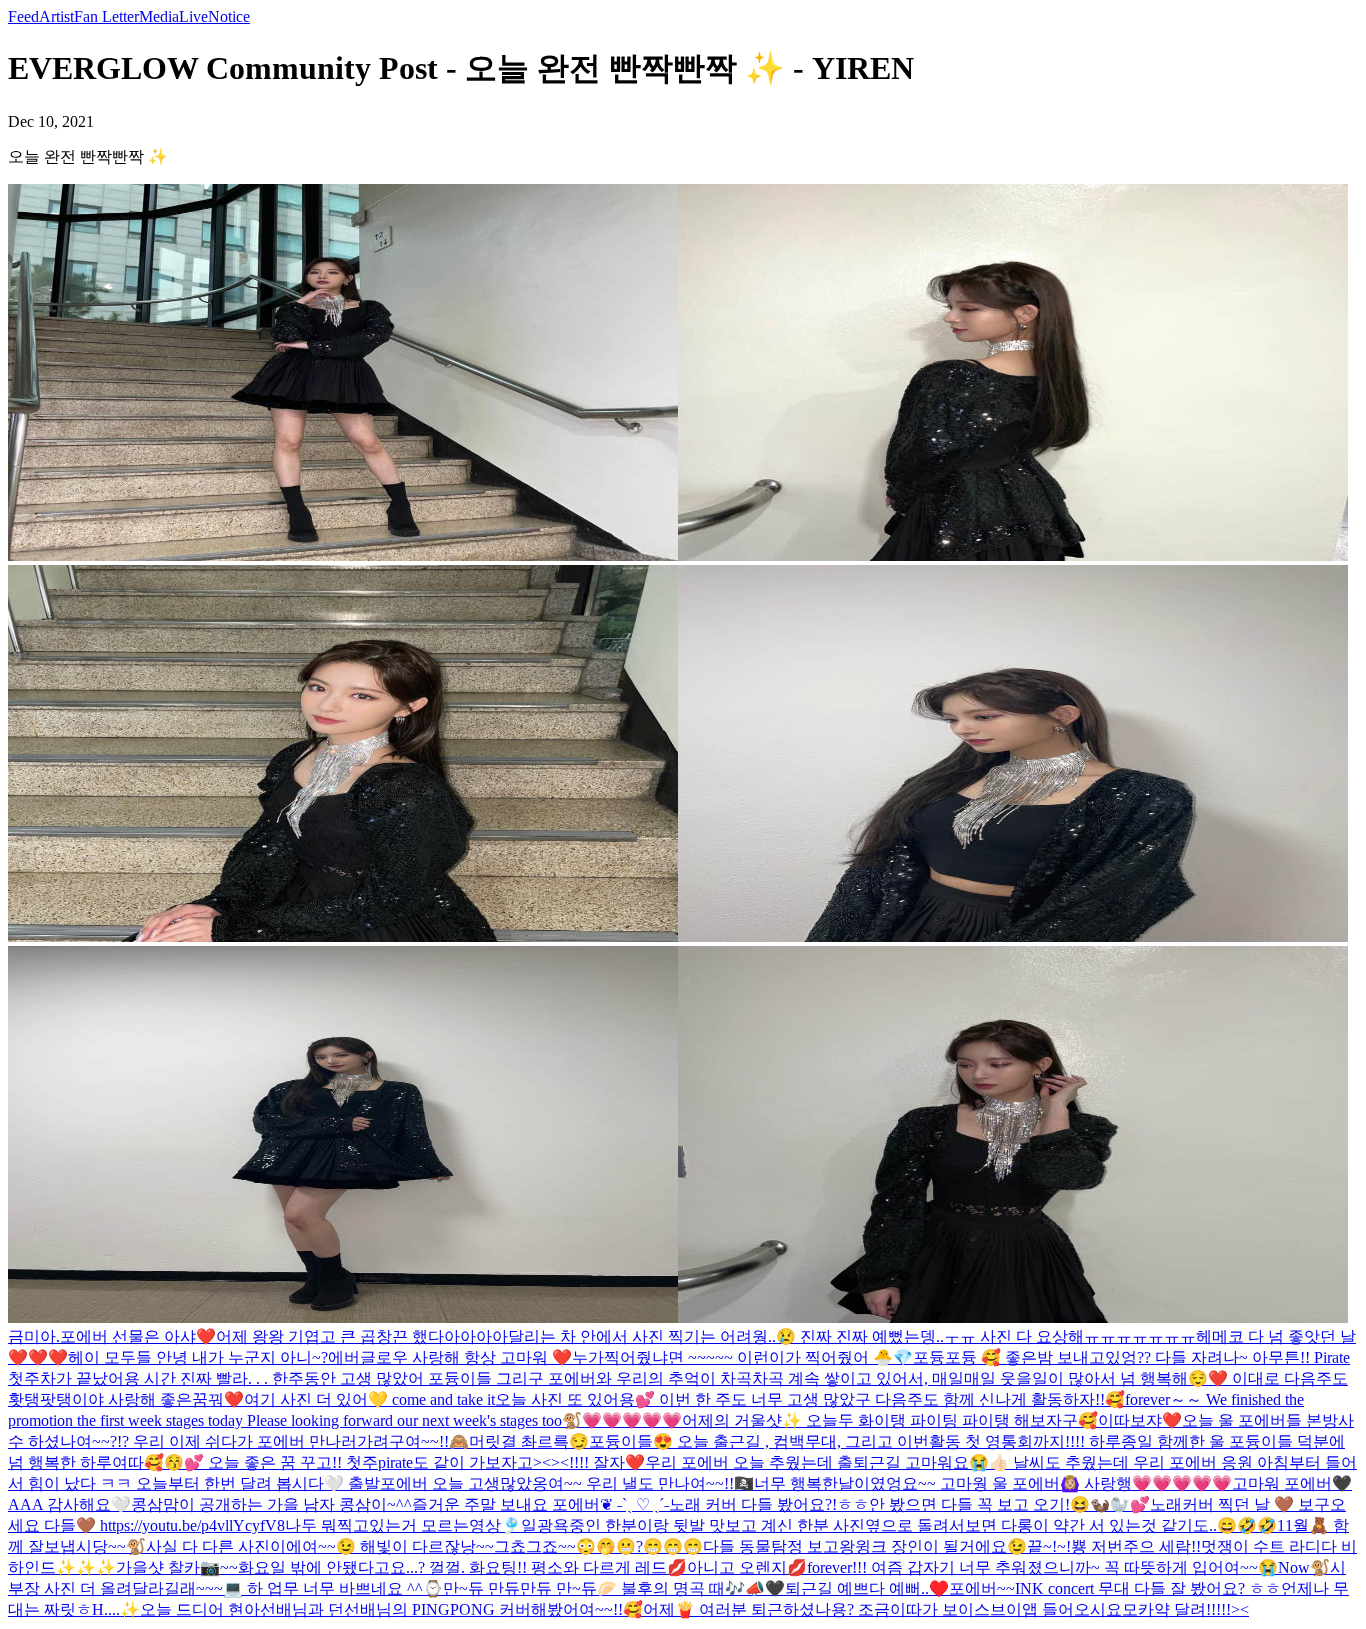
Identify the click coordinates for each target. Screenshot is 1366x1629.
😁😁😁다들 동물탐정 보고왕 (749, 1546)
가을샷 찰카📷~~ (177, 1567)
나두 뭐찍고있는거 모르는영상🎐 (403, 1525)
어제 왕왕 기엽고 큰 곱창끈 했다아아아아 (362, 1336)
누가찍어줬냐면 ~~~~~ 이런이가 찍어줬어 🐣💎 (742, 1357)
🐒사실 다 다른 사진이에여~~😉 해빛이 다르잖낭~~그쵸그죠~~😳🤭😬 (381, 1546)
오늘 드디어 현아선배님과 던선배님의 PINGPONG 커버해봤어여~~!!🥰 (391, 1609)
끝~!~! (1049, 1546)
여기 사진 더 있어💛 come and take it (369, 1399)
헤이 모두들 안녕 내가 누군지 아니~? (198, 1357)
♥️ (939, 1588)
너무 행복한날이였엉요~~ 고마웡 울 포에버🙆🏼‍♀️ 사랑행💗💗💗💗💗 (993, 1483)
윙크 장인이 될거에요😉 (941, 1546)
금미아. (34, 1336)
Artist (56, 16)
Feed (23, 16)
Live (193, 16)
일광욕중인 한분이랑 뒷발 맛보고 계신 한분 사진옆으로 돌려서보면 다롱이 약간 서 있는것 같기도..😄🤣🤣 (899, 1525)
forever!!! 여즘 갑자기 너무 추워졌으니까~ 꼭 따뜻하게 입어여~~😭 (1042, 1567)
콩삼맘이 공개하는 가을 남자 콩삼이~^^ (271, 1504)
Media (159, 16)
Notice (229, 16)
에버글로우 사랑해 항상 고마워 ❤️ (450, 1357)
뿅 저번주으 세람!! (1136, 1546)
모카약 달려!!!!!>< (1185, 1609)
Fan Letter (106, 16)
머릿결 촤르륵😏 (529, 1441)
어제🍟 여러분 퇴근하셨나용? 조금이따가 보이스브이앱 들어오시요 (882, 1609)
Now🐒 (1304, 1567)
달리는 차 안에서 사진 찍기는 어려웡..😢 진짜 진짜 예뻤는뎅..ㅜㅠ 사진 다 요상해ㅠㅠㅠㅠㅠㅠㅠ (852, 1336)
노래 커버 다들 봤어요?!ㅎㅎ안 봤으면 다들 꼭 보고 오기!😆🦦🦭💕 (909, 1504)
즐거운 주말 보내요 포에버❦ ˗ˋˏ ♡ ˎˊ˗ (540, 1504)
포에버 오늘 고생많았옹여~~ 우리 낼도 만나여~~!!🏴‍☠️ (567, 1483)
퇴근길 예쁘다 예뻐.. (857, 1588)
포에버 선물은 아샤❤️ (138, 1336)
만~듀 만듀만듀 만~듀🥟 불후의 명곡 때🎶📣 (604, 1588)
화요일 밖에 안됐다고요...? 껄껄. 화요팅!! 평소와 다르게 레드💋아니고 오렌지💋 (522, 1567)
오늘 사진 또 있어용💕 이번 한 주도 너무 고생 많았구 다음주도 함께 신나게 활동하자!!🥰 (810, 1399)
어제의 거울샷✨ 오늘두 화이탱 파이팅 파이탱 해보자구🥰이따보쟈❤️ (932, 1420)
